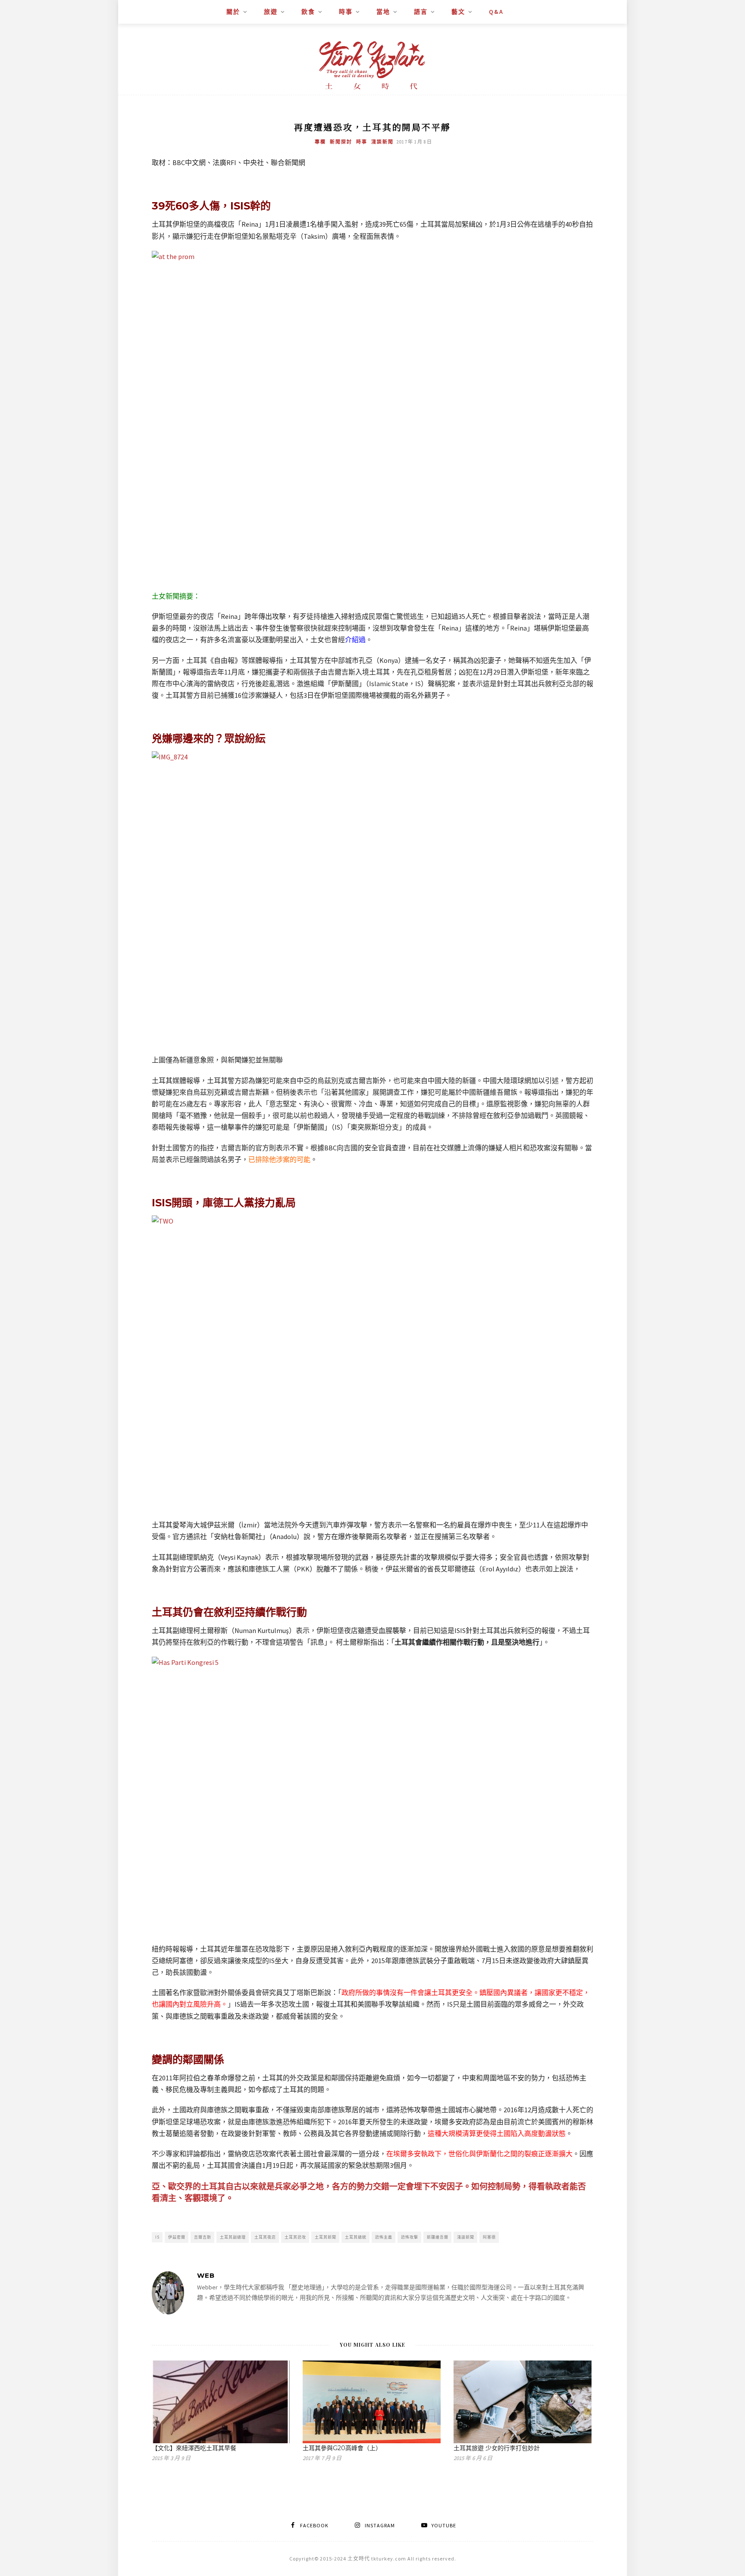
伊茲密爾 (177, 2237)
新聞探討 (341, 142)
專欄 (320, 142)
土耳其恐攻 (295, 2237)
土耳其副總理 (233, 2237)
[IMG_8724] (372, 898)
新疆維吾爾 (438, 2237)
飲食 (308, 12)
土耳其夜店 (265, 2237)
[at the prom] (372, 416)
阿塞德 (489, 2237)
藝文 (458, 12)
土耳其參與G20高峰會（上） (342, 2448)
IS (157, 2237)
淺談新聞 (382, 142)
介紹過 (355, 640)
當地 (383, 12)
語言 (421, 12)
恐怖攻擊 (410, 2237)
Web (206, 2275)
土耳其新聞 (326, 2237)
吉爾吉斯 (203, 2237)
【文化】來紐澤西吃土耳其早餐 (194, 2448)
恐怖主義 (384, 2237)
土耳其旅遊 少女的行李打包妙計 (497, 2448)
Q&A (496, 12)
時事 (346, 12)
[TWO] (372, 1363)
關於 (233, 12)
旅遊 (271, 12)
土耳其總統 (356, 2237)
